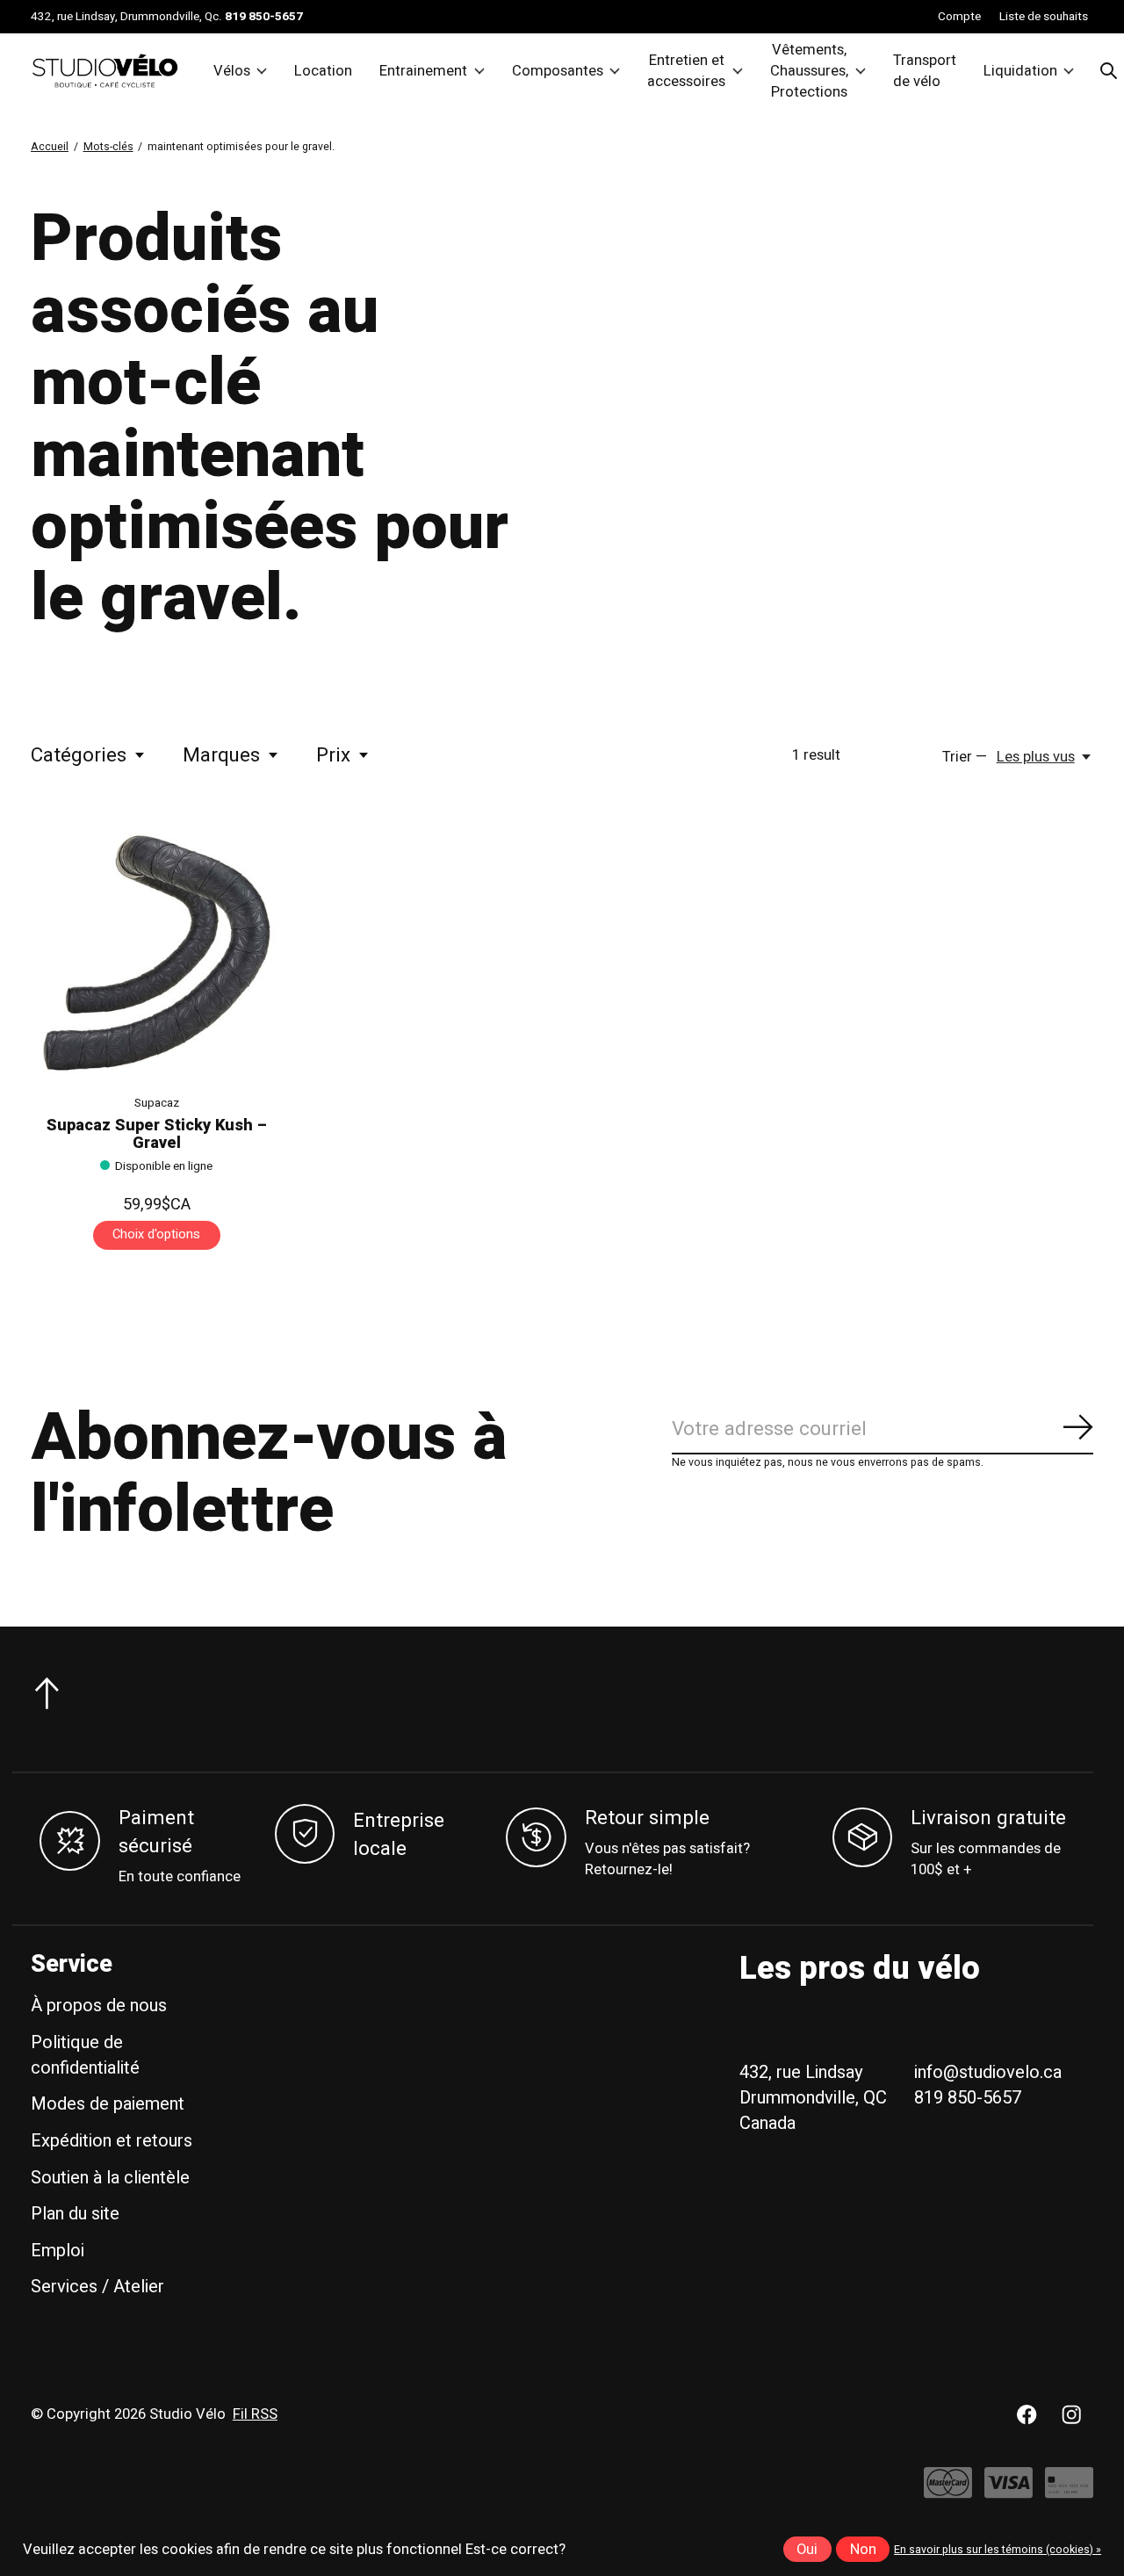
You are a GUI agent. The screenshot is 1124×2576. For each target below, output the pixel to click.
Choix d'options (156, 1234)
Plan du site (75, 2214)
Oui (807, 2550)
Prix (333, 755)
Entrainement (423, 71)
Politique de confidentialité (85, 2055)
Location (323, 71)
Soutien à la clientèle (110, 2178)
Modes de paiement (108, 2104)
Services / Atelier (97, 2287)
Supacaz (157, 1103)
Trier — (965, 757)
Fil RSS (255, 2414)
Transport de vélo (925, 71)
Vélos (232, 71)
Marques (221, 755)
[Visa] (1009, 2491)
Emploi (58, 2251)
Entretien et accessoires (686, 71)
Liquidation (1020, 71)
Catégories (79, 755)
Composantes (558, 71)
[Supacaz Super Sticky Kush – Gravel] (157, 953)
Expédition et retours (112, 2141)
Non (863, 2550)
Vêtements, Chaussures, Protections (809, 71)
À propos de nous (99, 2006)
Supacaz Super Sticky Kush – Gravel (157, 1134)
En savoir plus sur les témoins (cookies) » (998, 2550)
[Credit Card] (1069, 2491)
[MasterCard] (948, 2491)
